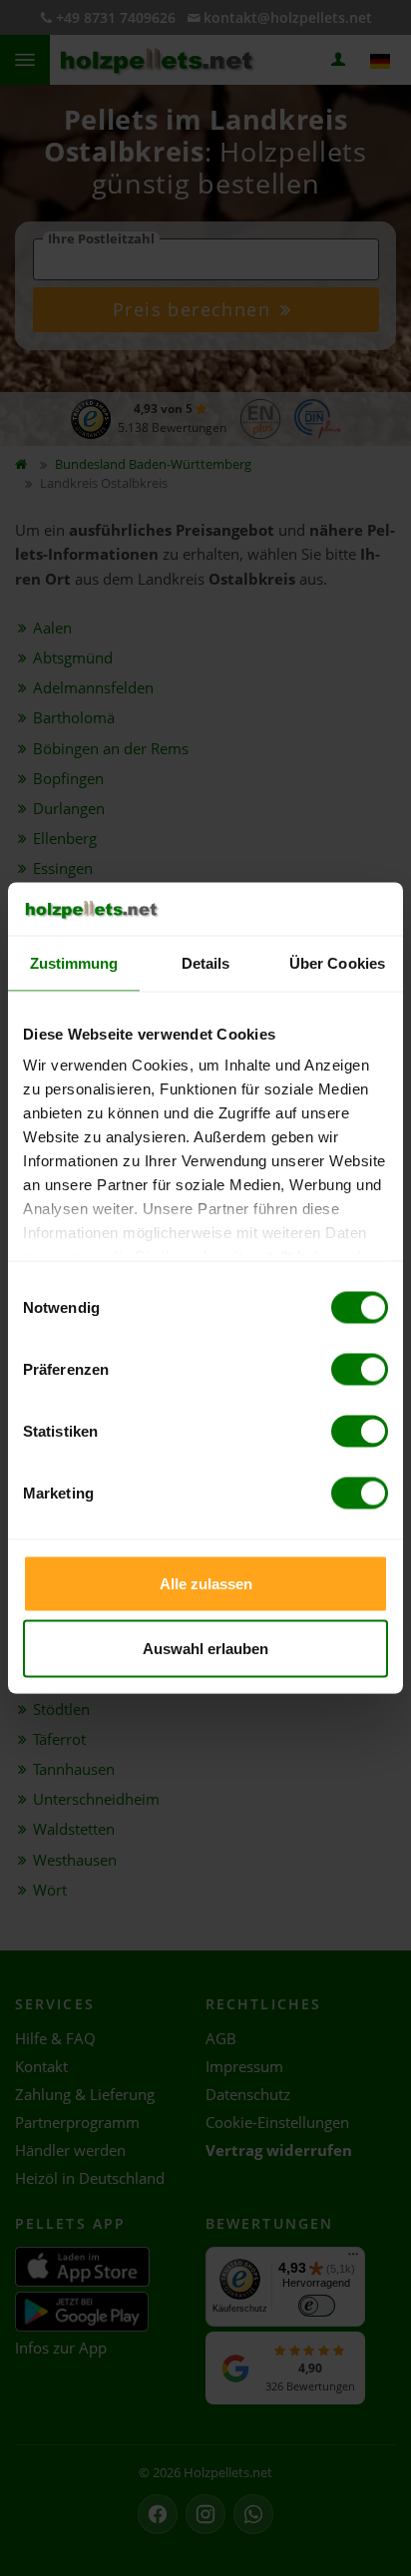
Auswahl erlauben (205, 1649)
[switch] (360, 1369)
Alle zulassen (206, 1583)
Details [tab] (206, 962)
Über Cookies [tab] (337, 962)
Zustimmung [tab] (74, 962)
